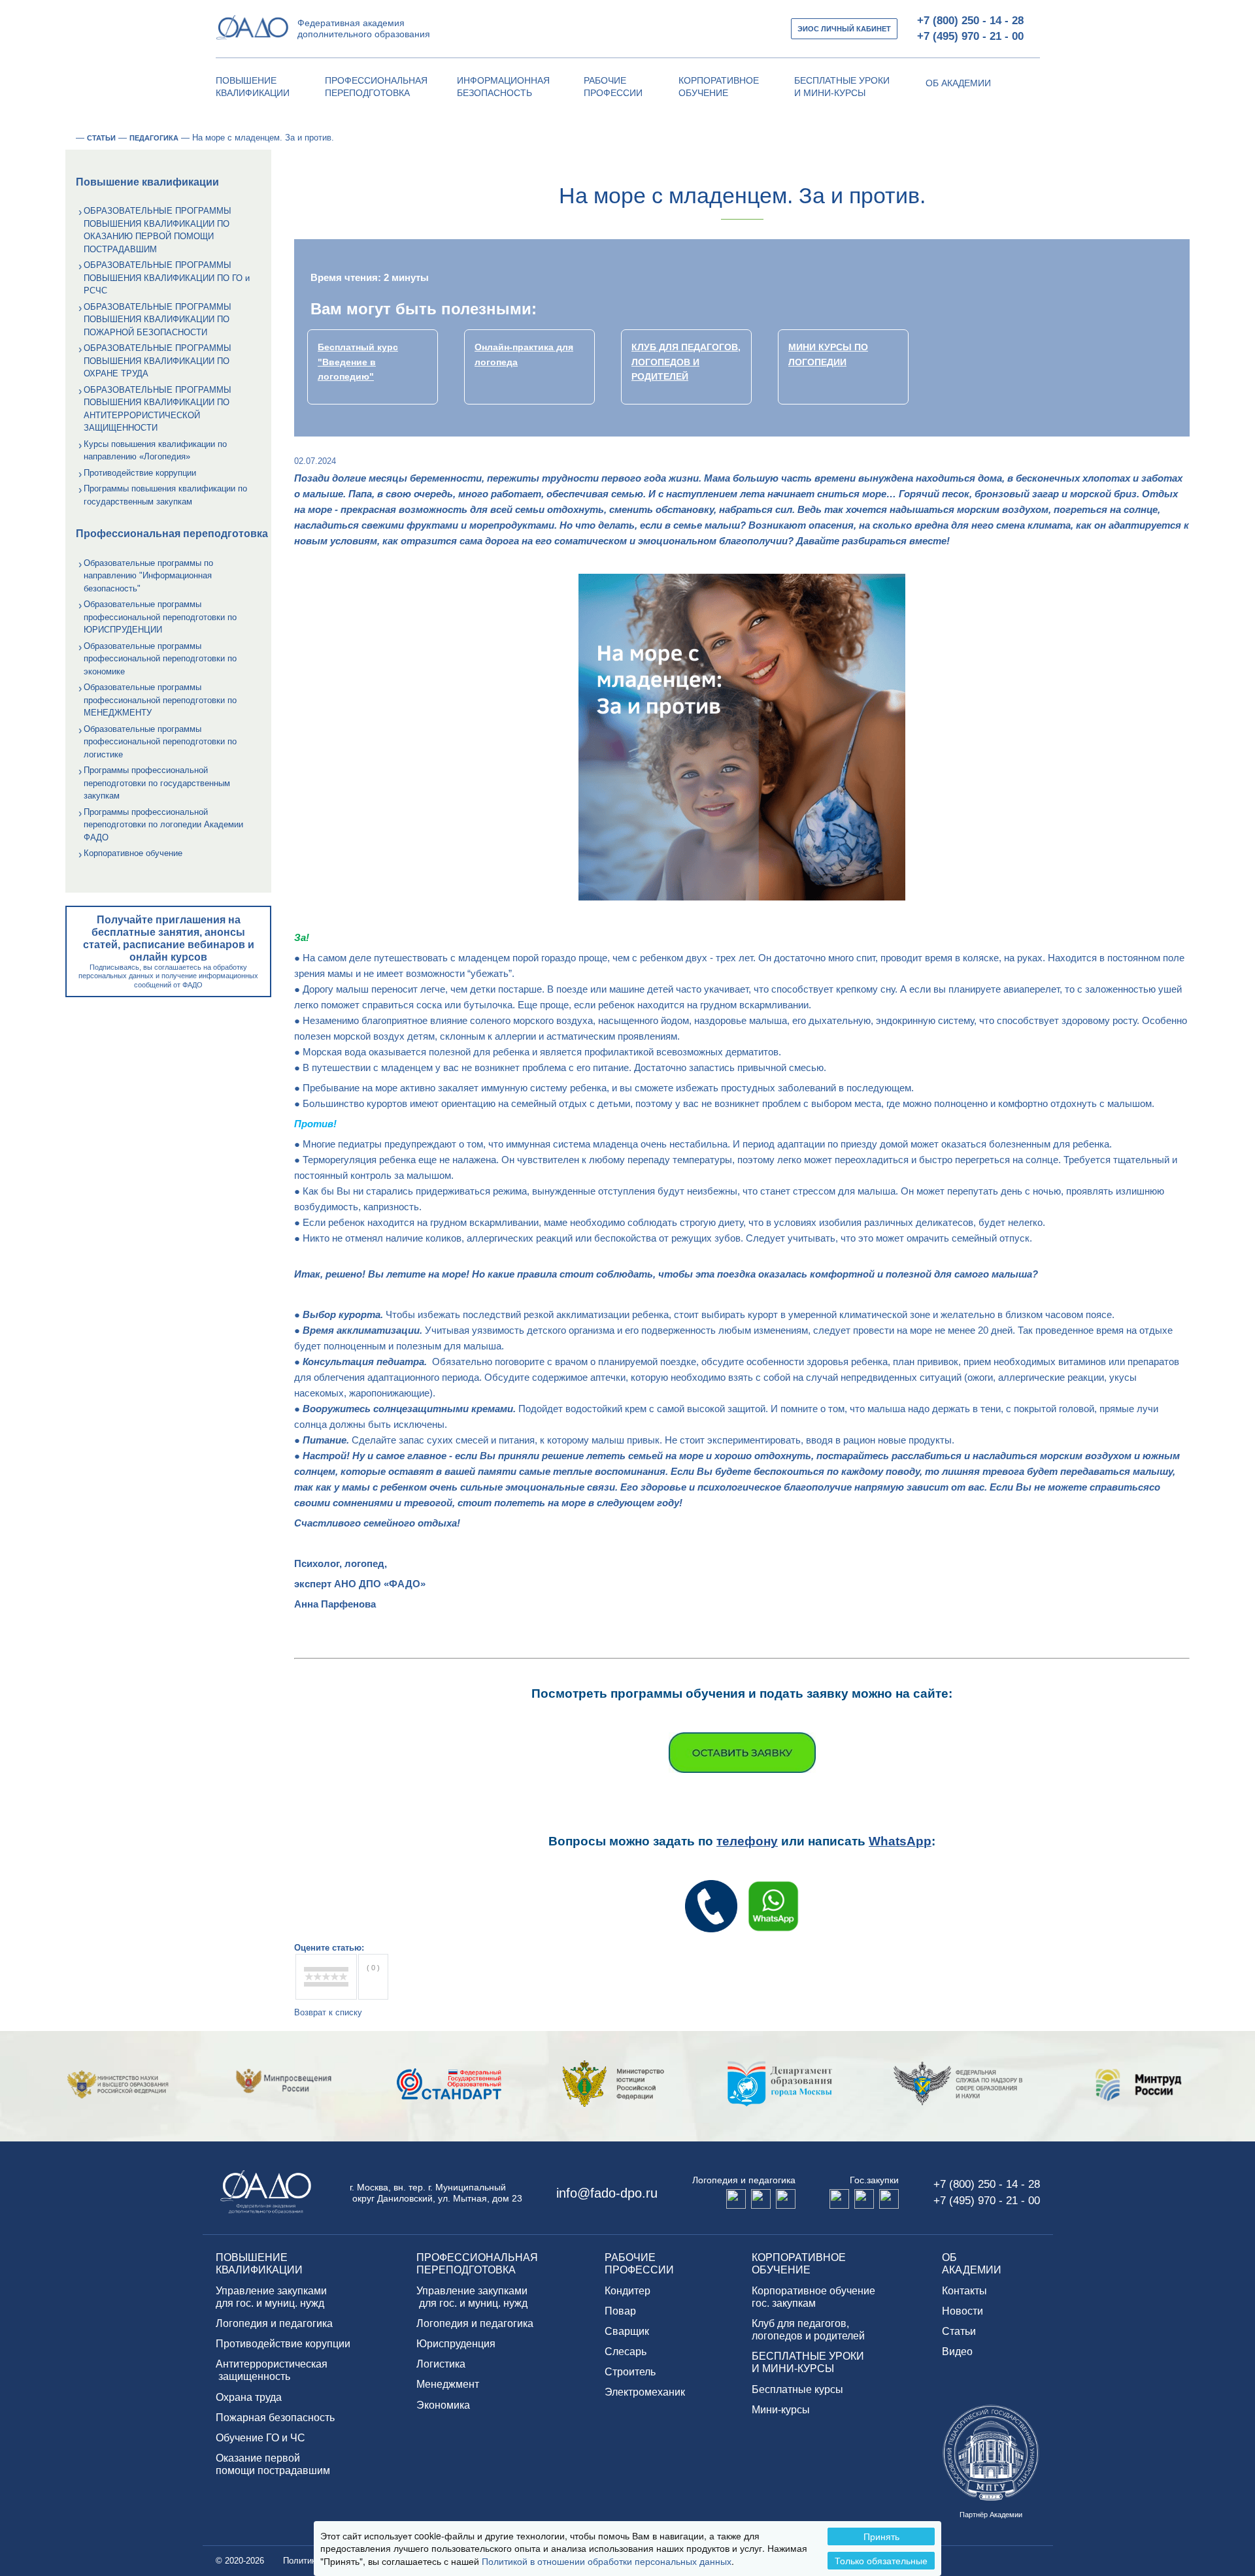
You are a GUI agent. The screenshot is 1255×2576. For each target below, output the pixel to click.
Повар (620, 2311)
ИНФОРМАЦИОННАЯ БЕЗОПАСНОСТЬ (503, 87)
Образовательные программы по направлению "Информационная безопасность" (148, 576)
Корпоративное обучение (133, 853)
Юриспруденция (456, 2344)
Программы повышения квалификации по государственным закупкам (165, 495)
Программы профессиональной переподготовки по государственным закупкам (157, 783)
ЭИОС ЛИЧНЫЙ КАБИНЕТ (844, 29)
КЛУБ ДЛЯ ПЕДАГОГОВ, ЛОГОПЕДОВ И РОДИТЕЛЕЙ (686, 362)
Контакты (964, 2291)
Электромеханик (645, 2392)
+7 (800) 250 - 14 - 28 (970, 21)
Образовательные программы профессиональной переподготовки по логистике (160, 742)
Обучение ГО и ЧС (260, 2438)
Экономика (443, 2405)
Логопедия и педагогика (274, 2323)
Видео (957, 2352)
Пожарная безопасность (275, 2418)
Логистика (441, 2364)
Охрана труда (249, 2397)
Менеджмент (448, 2384)
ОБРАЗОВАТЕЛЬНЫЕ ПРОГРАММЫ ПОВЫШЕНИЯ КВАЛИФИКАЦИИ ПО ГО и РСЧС (167, 278)
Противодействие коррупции (140, 473)
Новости (962, 2311)
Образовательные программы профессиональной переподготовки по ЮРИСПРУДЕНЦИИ (160, 617)
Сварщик (627, 2331)
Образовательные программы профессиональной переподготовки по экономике (160, 659)
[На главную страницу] (69, 138)
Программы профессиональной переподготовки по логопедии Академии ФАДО (163, 825)
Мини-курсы (781, 2410)
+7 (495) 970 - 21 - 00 (970, 36)
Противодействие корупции (283, 2344)
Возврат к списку (328, 2012)
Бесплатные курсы (797, 2389)
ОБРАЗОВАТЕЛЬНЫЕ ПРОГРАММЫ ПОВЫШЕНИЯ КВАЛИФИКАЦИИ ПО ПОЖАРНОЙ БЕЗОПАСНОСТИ (158, 320)
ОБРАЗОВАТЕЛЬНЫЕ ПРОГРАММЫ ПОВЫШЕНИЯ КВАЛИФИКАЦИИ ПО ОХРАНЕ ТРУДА (158, 361)
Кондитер (627, 2291)
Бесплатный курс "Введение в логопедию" (358, 362)
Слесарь (626, 2352)
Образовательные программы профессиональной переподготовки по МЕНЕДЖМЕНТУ (160, 700)
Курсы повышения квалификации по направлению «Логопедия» (155, 451)
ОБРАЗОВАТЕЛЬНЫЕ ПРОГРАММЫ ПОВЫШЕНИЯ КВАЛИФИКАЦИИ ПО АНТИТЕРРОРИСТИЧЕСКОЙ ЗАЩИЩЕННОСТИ (158, 409)
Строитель (630, 2372)
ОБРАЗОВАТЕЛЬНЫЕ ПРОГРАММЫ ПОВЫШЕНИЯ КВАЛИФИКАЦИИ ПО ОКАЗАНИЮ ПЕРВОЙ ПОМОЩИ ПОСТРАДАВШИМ (158, 230)
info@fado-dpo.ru (607, 2193)
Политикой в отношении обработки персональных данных (607, 2561)
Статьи (959, 2331)
